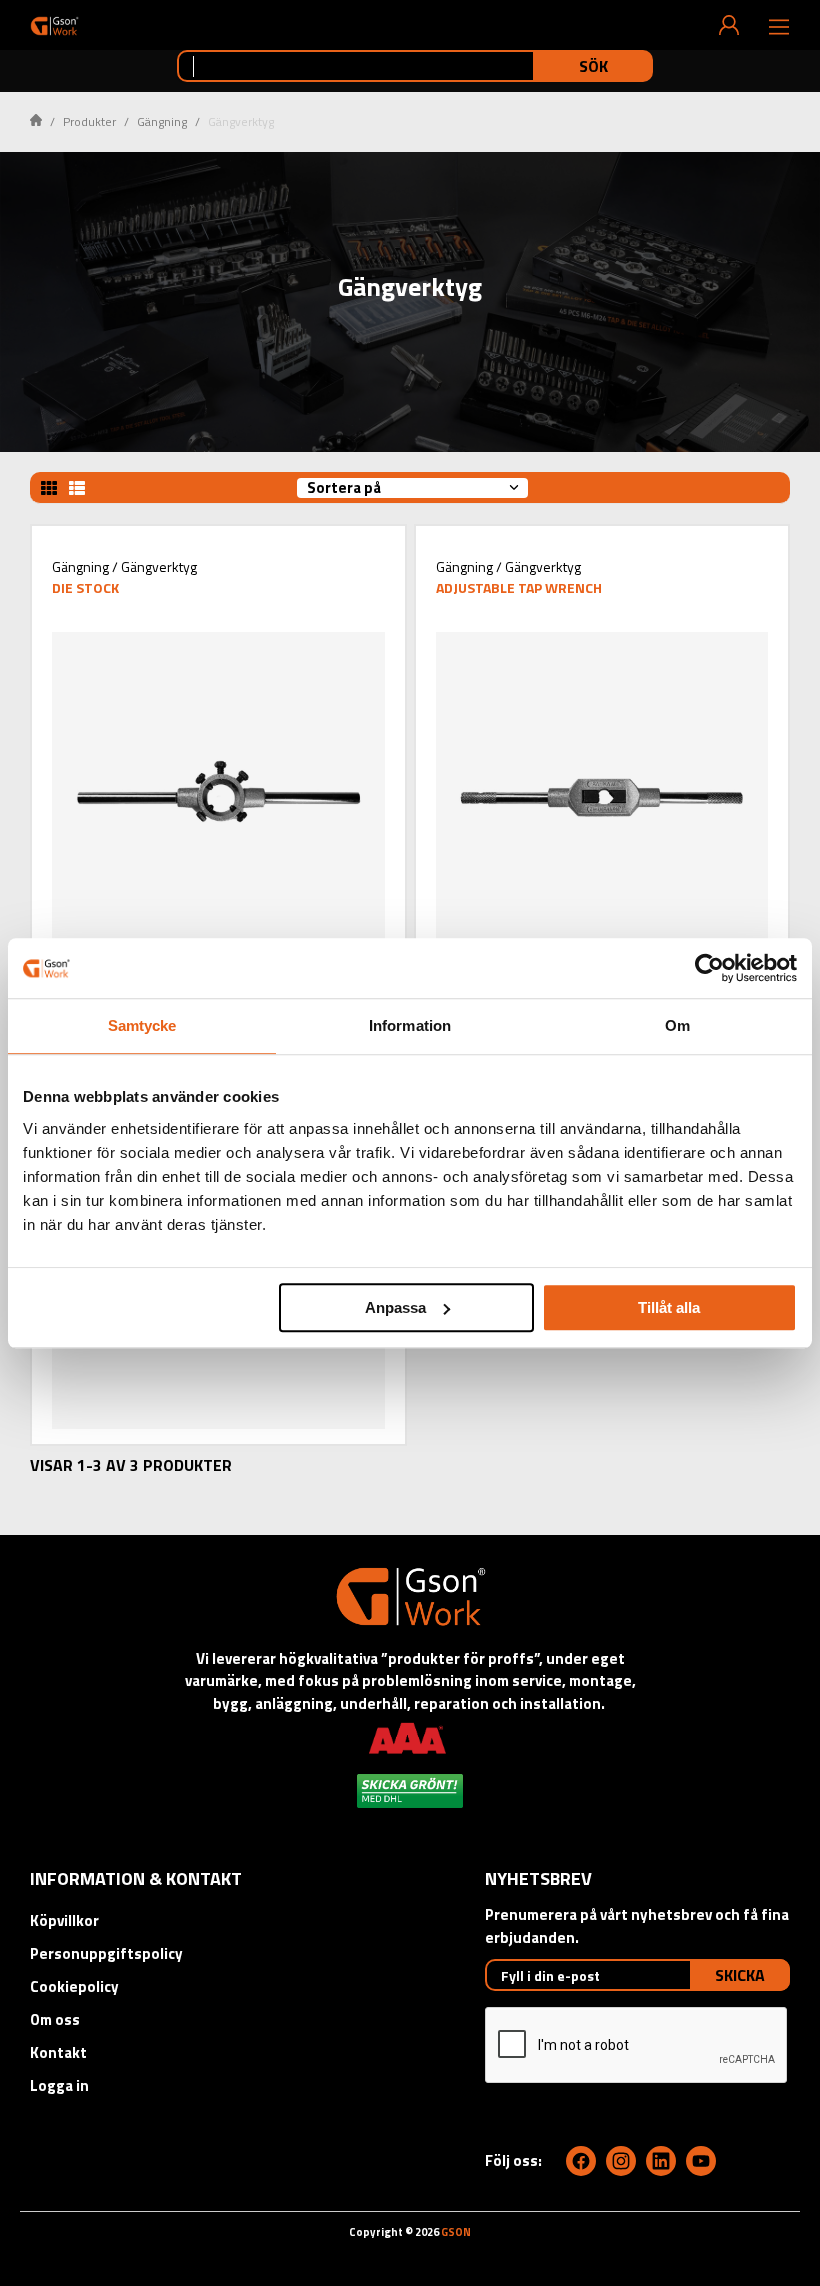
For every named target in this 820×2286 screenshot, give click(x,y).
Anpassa (395, 1307)
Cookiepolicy (74, 1986)
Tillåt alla (669, 1307)
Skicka (740, 1975)
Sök (593, 66)
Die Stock (85, 587)
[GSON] (54, 25)
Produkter (89, 121)
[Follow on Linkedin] (661, 2161)
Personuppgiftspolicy (106, 1953)
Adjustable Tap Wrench (519, 587)
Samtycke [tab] (142, 1025)
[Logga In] (729, 25)
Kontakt (58, 2052)
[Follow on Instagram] (621, 2161)
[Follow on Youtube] (701, 2161)
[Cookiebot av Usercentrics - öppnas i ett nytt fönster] (709, 968)
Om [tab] (677, 1025)
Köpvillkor (64, 1920)
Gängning (162, 121)
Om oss (55, 2019)
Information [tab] (410, 1025)
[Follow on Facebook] (581, 2161)
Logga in (59, 2085)
